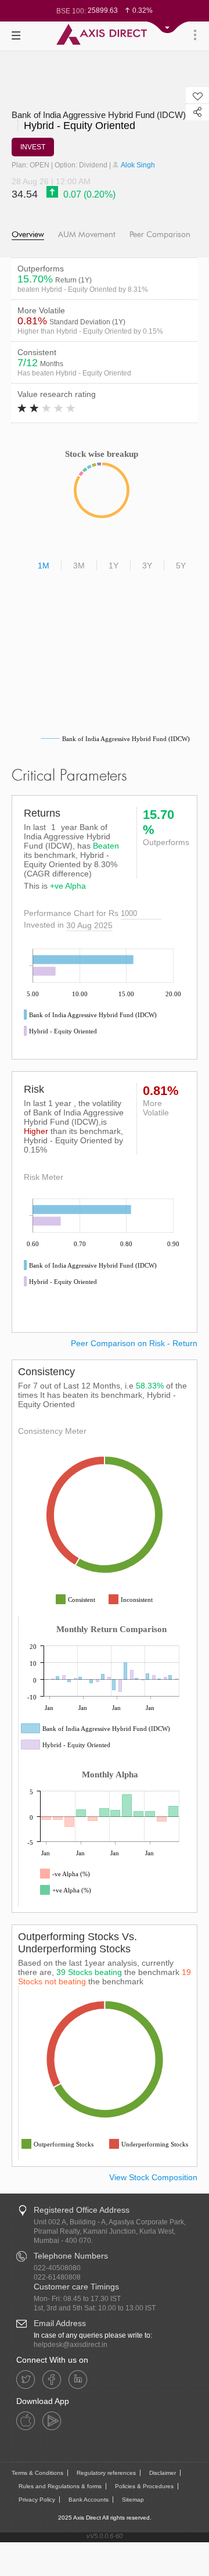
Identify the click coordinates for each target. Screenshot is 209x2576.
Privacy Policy (37, 2500)
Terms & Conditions (37, 2473)
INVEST (33, 147)
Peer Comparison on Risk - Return (134, 1343)
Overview (28, 235)
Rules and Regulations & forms (60, 2486)
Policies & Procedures (144, 2486)
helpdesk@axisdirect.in (71, 2345)
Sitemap (133, 2500)
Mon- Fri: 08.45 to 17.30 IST (77, 2299)
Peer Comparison (160, 235)
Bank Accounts (89, 2500)
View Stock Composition (153, 2177)
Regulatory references (106, 2473)
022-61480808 (57, 2277)
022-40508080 (57, 2268)
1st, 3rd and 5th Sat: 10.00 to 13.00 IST (95, 2308)
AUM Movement (87, 235)
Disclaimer (163, 2473)
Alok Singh (137, 165)
